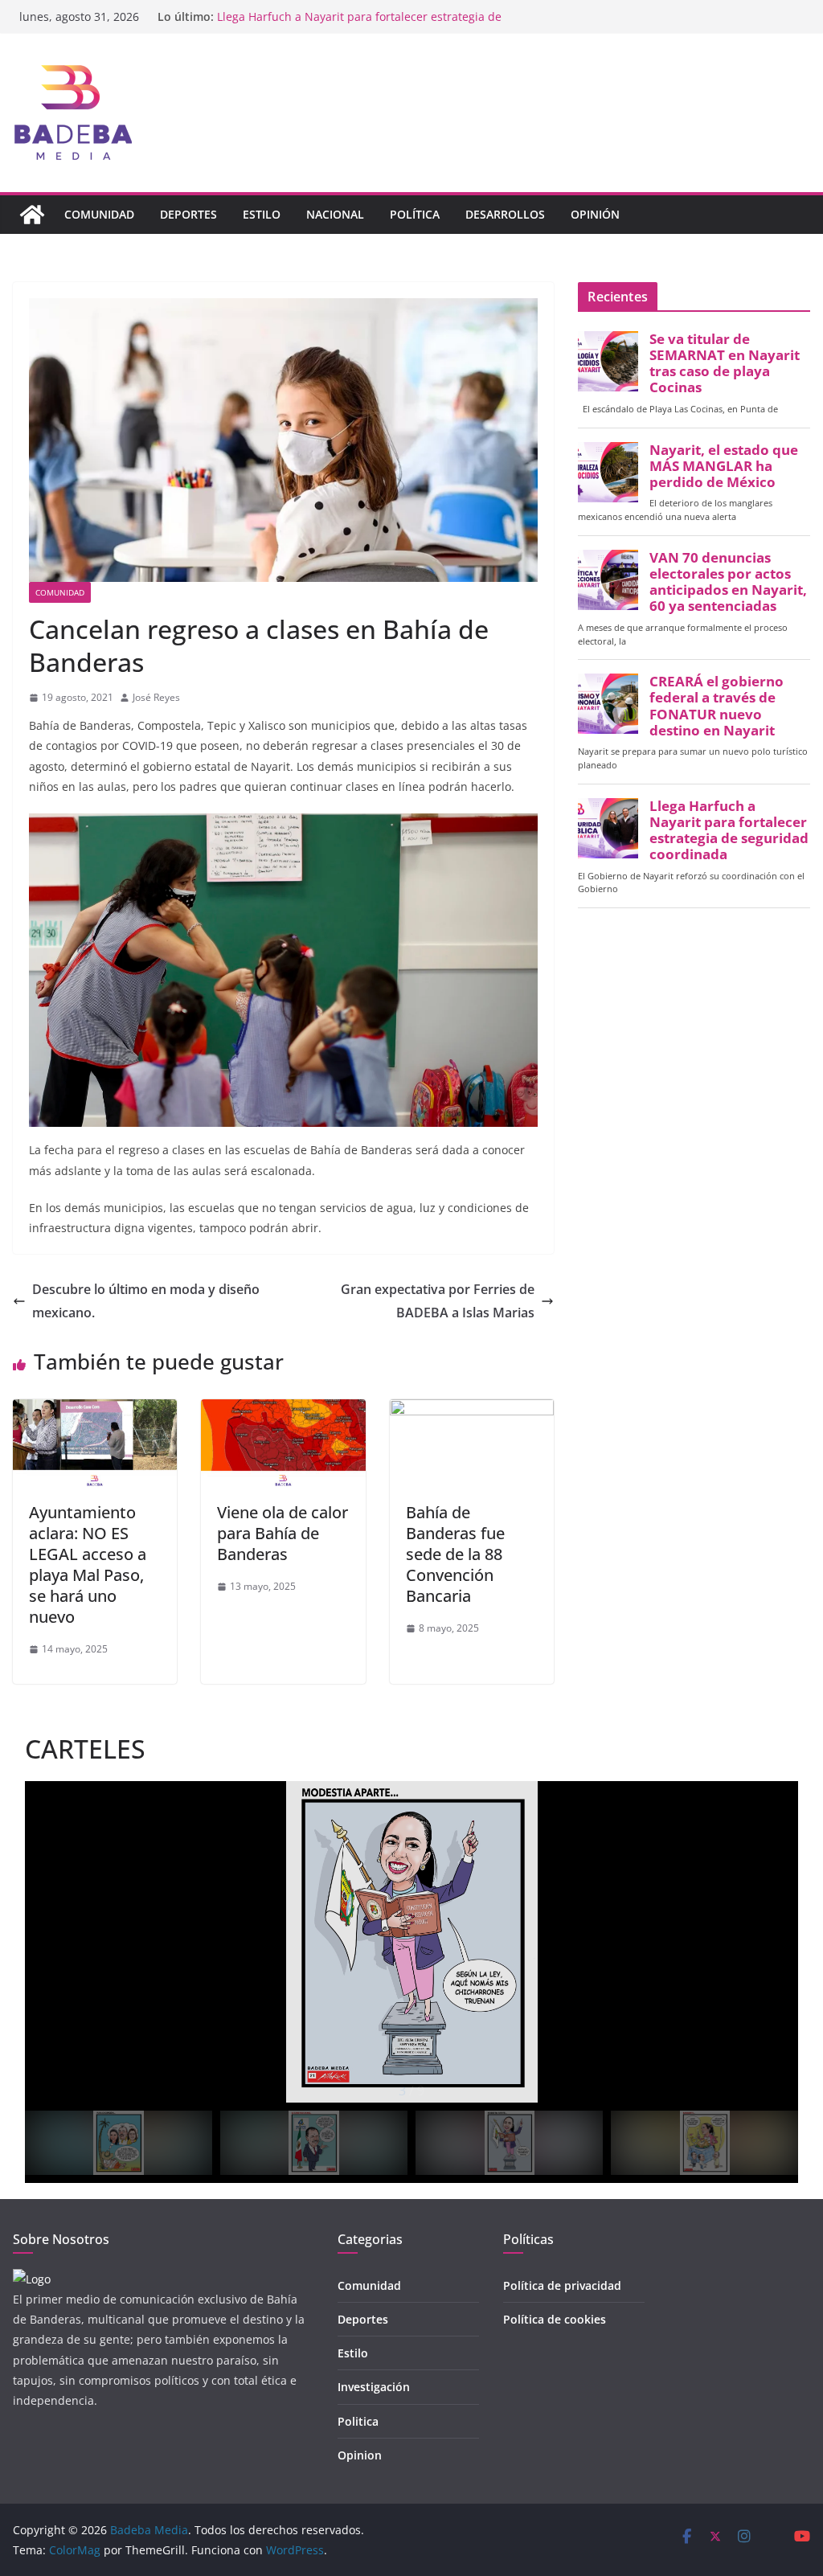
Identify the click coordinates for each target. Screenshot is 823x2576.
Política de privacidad (562, 2285)
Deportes (188, 214)
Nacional (335, 214)
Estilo (262, 214)
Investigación (374, 2387)
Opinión (595, 214)
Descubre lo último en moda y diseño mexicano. (146, 1301)
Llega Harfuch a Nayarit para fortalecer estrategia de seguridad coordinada (729, 831)
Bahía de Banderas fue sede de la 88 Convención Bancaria (455, 1554)
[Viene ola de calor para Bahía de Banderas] (283, 1411)
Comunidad (99, 214)
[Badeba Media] (32, 215)
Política (415, 214)
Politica (358, 2421)
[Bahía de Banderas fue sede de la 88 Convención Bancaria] (472, 1411)
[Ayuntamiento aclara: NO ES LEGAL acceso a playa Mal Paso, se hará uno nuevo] (95, 1411)
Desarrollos (505, 214)
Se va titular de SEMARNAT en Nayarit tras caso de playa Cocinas (725, 364)
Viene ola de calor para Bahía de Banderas (283, 1533)
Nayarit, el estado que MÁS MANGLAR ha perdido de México (724, 466)
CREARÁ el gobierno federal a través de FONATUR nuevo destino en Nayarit (717, 706)
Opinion (360, 2455)
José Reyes (156, 697)
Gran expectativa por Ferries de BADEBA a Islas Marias (438, 1301)
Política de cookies (555, 2319)
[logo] (32, 2279)
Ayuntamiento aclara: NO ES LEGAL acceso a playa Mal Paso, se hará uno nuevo (88, 1564)
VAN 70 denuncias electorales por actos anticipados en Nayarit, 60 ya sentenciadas (728, 582)
